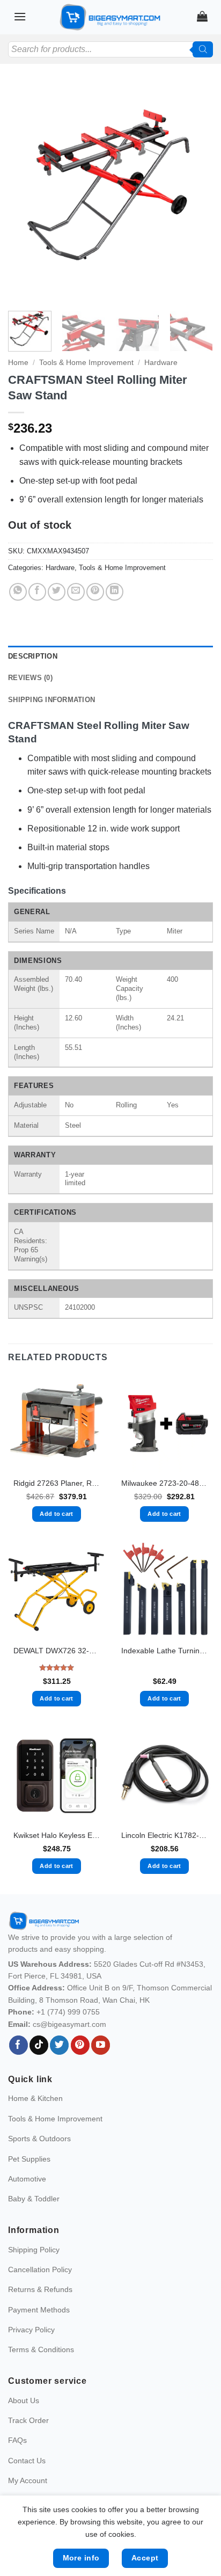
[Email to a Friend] (76, 592)
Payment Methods (39, 2310)
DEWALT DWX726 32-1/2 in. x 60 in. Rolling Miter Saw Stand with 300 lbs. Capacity (57, 1651)
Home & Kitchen (35, 2098)
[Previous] (26, 193)
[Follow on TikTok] (39, 2045)
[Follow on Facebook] (19, 2045)
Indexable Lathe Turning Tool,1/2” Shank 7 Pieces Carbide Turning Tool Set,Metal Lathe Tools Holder (164, 1651)
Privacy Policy (31, 2330)
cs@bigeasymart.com (69, 2024)
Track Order (28, 2420)
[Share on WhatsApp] (18, 592)
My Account (28, 2480)
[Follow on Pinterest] (80, 2045)
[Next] (195, 193)
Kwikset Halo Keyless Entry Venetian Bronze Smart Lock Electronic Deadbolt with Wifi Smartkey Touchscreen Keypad (57, 1836)
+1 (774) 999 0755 (68, 2012)
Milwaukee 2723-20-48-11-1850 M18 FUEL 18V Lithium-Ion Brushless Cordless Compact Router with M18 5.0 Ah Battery (164, 1483)
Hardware (161, 363)
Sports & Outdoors (39, 2139)
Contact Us (27, 2461)
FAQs (17, 2440)
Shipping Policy (34, 2250)
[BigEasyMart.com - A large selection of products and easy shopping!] (110, 17)
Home (18, 363)
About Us (24, 2400)
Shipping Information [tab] (51, 700)
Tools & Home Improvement (86, 363)
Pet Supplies (29, 2159)
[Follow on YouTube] (101, 2045)
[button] (20, 16)
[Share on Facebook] (37, 592)
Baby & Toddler (34, 2199)
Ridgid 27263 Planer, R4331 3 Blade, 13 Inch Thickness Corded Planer (57, 1483)
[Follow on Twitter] (59, 2045)
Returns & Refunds (40, 2289)
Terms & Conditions (41, 2349)
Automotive (27, 2179)
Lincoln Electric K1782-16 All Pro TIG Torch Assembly (164, 1836)
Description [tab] (33, 656)
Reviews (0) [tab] (30, 678)
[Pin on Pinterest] (95, 592)
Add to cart (57, 1514)
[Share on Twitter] (57, 592)
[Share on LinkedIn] (115, 592)
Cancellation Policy (40, 2269)
